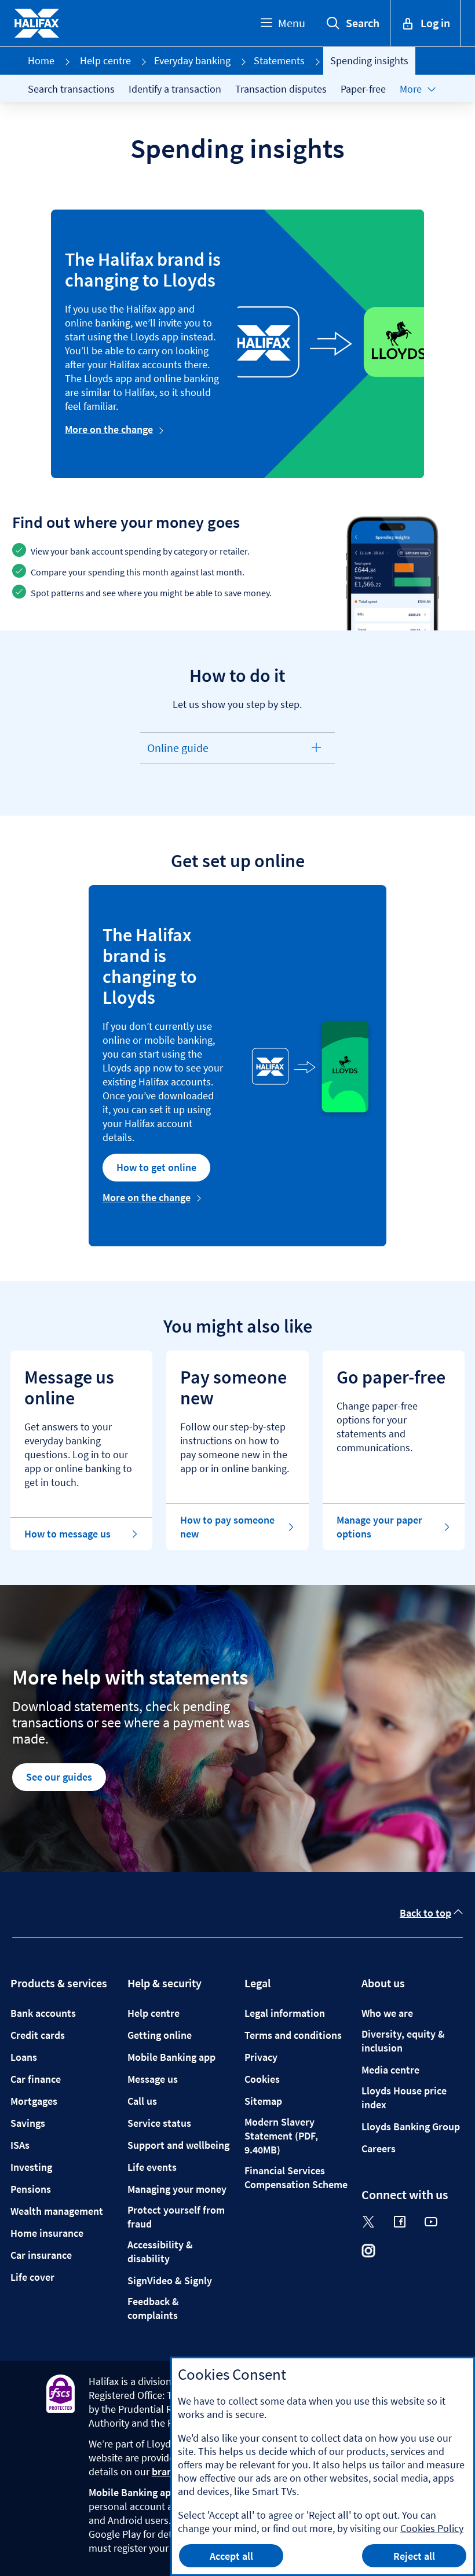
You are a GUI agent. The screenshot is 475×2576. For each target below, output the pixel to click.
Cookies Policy (432, 2528)
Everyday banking (192, 60)
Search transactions (71, 89)
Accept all (231, 2556)
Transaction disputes (281, 89)
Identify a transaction (175, 89)
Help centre (105, 60)
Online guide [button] (178, 752)
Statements (279, 60)
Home (41, 60)
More (411, 89)
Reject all (414, 2556)
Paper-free (363, 89)
